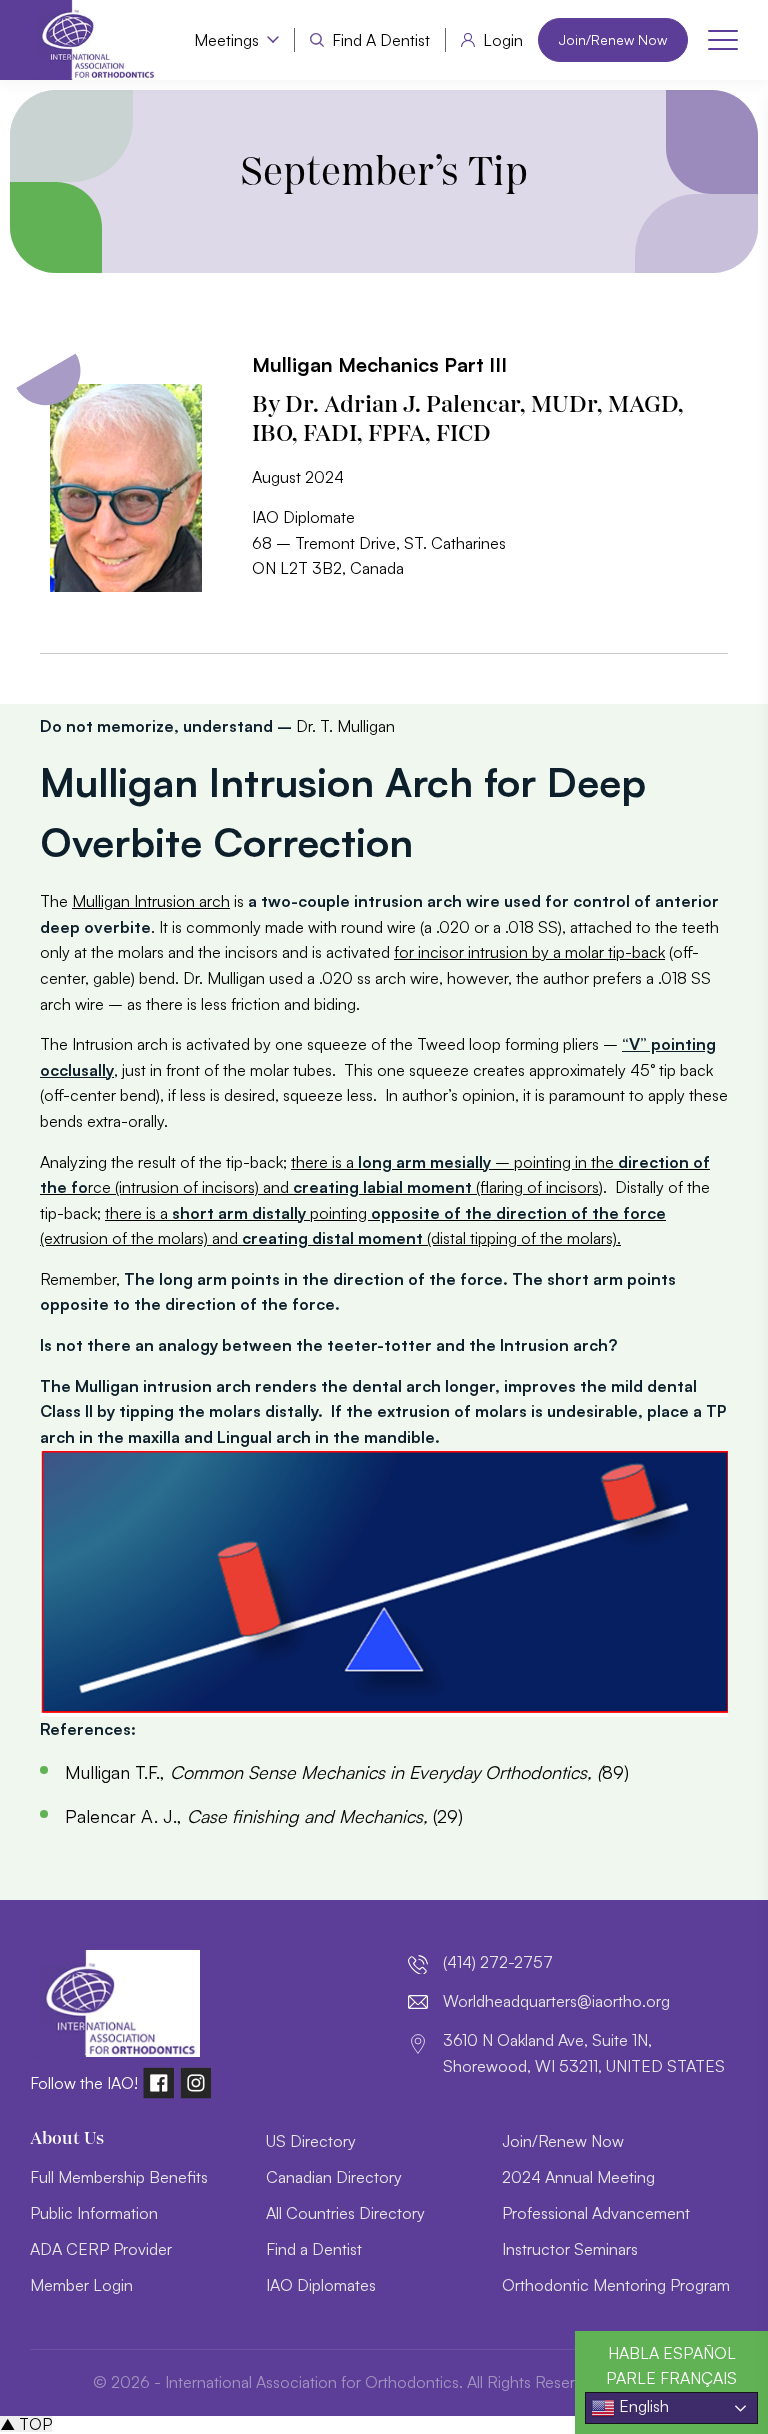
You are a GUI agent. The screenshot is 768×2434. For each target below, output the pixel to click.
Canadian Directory (334, 2177)
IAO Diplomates (321, 2285)
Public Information (94, 2213)
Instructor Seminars (570, 2249)
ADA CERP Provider (101, 2249)
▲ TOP (26, 2424)
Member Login (81, 2285)
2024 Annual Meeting (578, 2177)
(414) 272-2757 (498, 1962)
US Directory (311, 2141)
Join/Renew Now (613, 39)
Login (503, 40)
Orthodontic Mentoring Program (616, 2285)
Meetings (226, 40)
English (642, 2406)
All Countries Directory (345, 2213)
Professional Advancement (596, 2213)
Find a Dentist (381, 40)
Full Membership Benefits (119, 2177)
